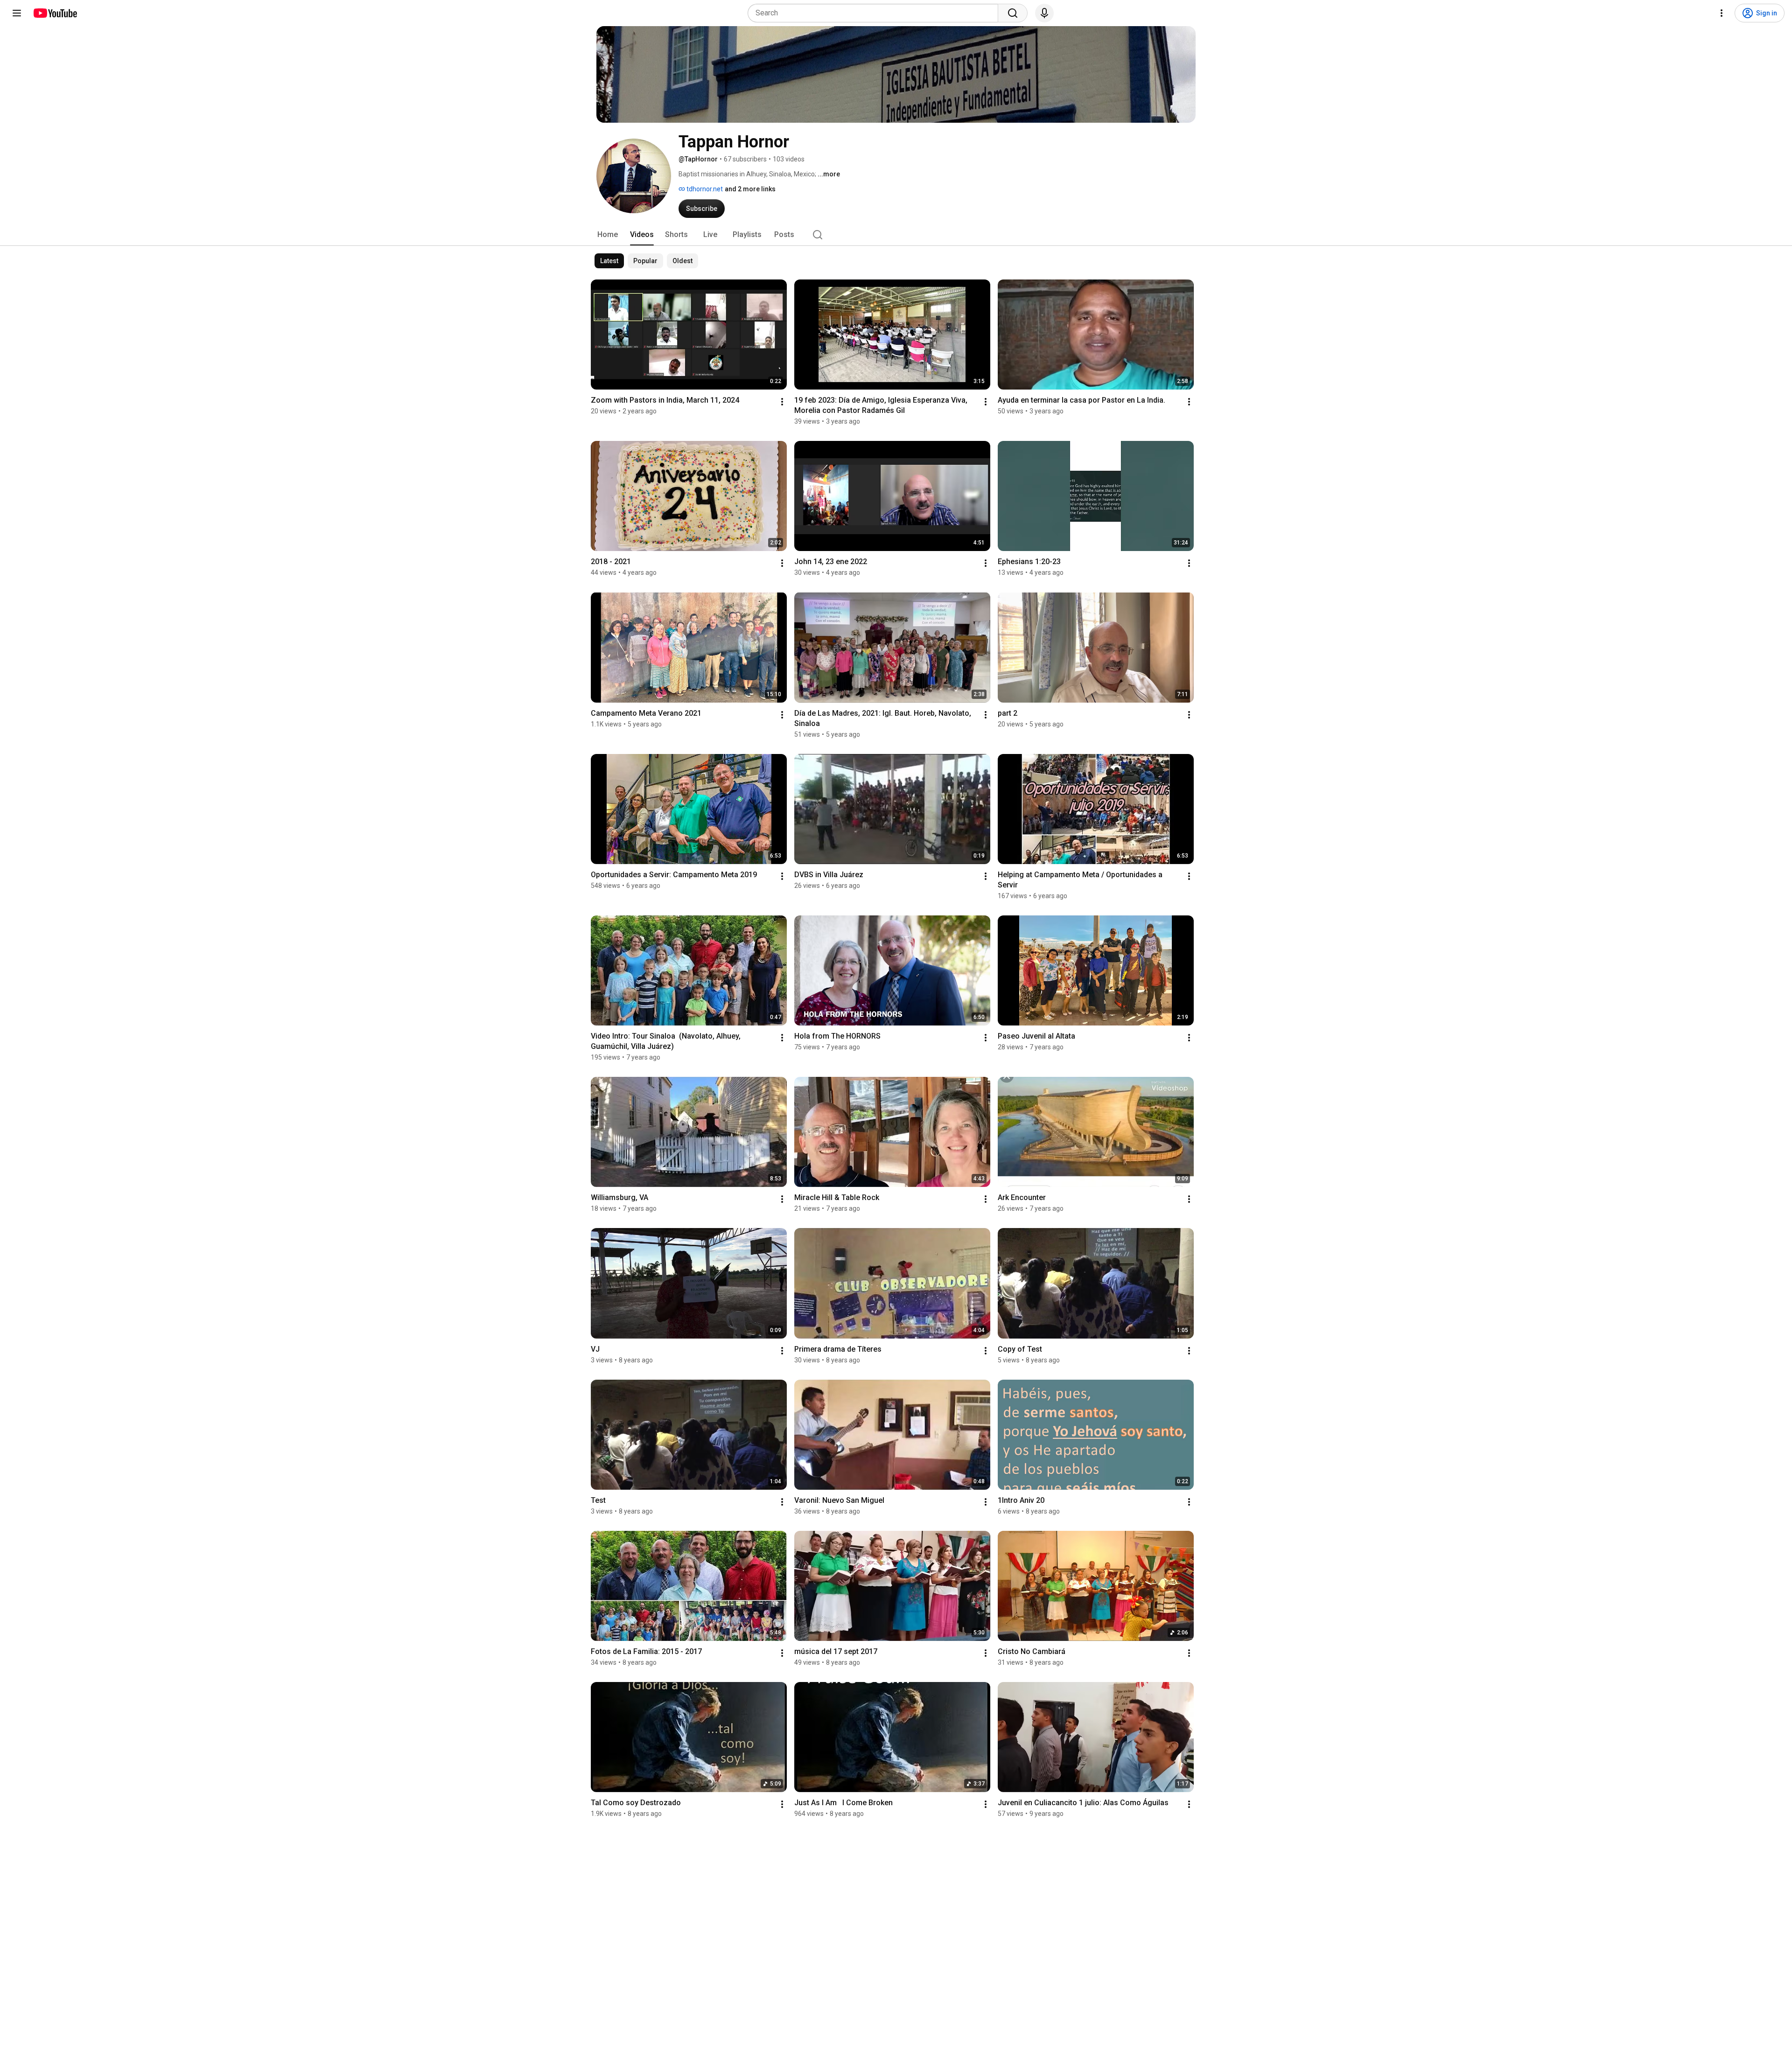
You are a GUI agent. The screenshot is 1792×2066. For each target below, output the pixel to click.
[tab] (608, 235)
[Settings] (1722, 13)
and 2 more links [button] (750, 189)
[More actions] (782, 402)
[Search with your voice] (1044, 13)
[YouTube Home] (55, 13)
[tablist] (896, 235)
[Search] (1013, 13)
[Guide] (17, 13)
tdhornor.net (704, 189)
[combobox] (876, 13)
